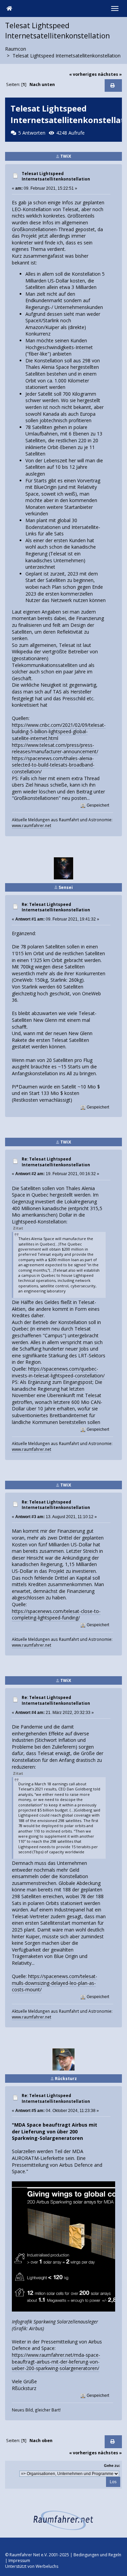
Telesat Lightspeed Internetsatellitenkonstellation (56, 176)
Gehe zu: (112, 2466)
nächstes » (110, 74)
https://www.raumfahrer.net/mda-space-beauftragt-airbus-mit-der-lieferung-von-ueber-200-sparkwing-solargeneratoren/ (56, 2362)
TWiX (66, 156)
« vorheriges (83, 74)
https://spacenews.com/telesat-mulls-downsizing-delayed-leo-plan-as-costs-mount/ (55, 1983)
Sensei (66, 887)
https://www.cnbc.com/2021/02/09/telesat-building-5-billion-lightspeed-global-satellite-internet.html (59, 732)
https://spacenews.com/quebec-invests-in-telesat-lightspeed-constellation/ (58, 1372)
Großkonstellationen (34, 229)
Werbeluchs (47, 2566)
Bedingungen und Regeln (97, 2555)
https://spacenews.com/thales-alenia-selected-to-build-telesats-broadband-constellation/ (53, 765)
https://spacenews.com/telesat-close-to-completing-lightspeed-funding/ (56, 1615)
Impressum (19, 2561)
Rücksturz (66, 2079)
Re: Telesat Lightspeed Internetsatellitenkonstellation (56, 907)
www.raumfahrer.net (31, 825)
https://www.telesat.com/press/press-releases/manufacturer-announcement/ (55, 748)
